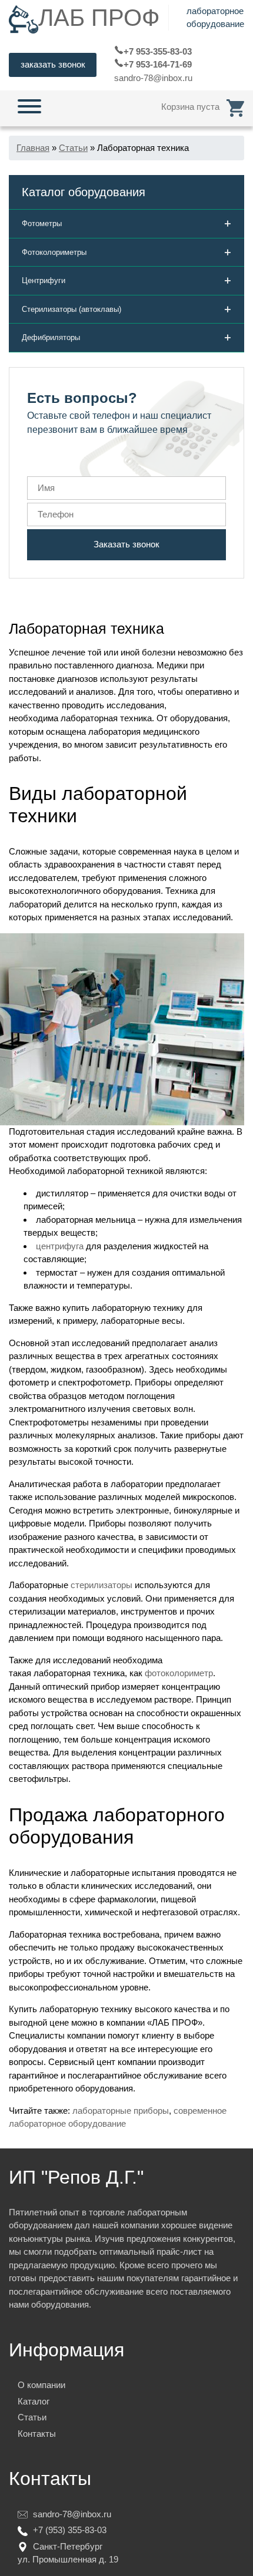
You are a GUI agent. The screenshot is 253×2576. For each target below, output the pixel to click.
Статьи (32, 2417)
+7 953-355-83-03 (158, 51)
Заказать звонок (126, 544)
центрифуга (60, 1246)
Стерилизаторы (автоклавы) (126, 309)
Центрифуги (126, 280)
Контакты (37, 2434)
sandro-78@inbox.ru (153, 78)
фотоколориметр (179, 1673)
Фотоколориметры (126, 252)
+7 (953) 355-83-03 (70, 2530)
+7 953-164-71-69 (158, 64)
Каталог (34, 2401)
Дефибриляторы (126, 337)
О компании (41, 2385)
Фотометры (126, 223)
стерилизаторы (101, 1585)
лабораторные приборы (121, 2111)
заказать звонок (53, 64)
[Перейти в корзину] (235, 107)
